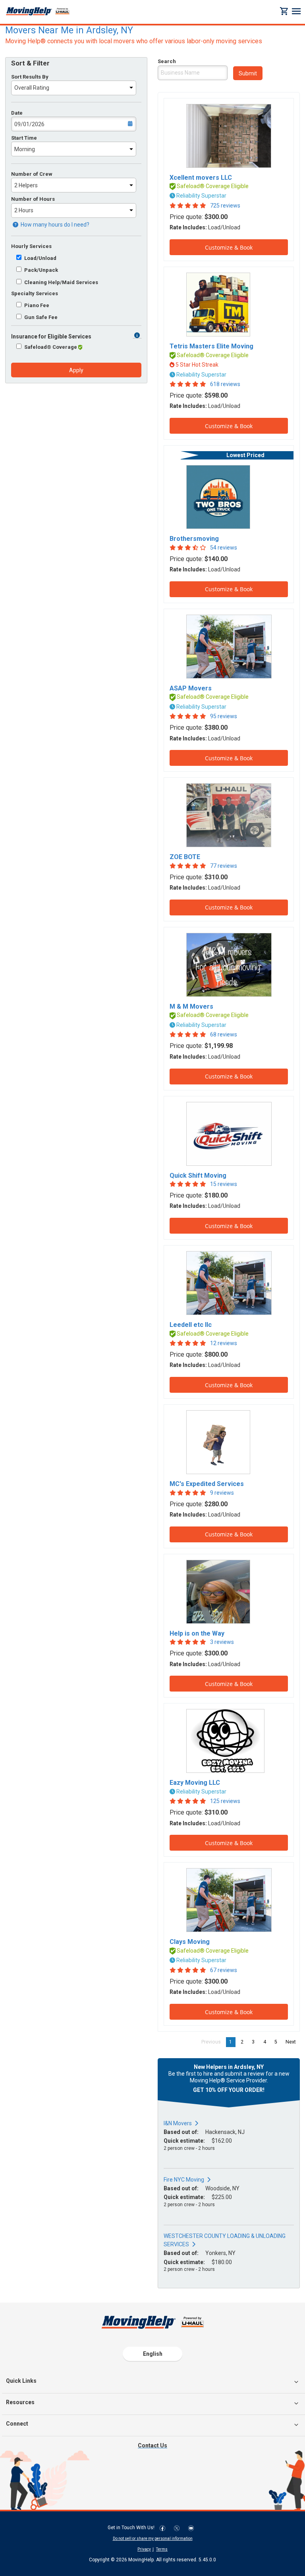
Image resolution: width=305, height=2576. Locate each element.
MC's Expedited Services (207, 1484)
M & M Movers (191, 1006)
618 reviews (225, 384)
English (153, 2354)
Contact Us (152, 2445)
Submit (248, 73)
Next (292, 2042)
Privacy (144, 2549)
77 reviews (224, 866)
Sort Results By (30, 77)
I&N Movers (178, 2123)
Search (167, 61)
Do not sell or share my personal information (153, 2539)
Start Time (24, 138)
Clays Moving (190, 1942)
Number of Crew (32, 174)
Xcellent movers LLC (201, 178)
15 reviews (224, 1184)
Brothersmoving (194, 539)
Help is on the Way (197, 1633)
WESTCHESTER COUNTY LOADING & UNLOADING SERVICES (225, 2240)
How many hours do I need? (54, 225)
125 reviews (225, 1801)
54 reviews (224, 548)
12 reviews (224, 1343)
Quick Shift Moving (198, 1176)
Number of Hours (33, 199)
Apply (76, 370)
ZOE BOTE (185, 857)
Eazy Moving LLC (195, 1783)
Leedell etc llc (191, 1325)
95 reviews (224, 716)
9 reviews (222, 1493)
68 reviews (224, 1034)
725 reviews (225, 206)
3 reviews (222, 1642)
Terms (162, 2549)
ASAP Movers (191, 688)
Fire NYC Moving (184, 2180)
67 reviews (224, 1970)
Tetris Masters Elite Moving (211, 346)
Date (17, 113)
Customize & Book (229, 247)
